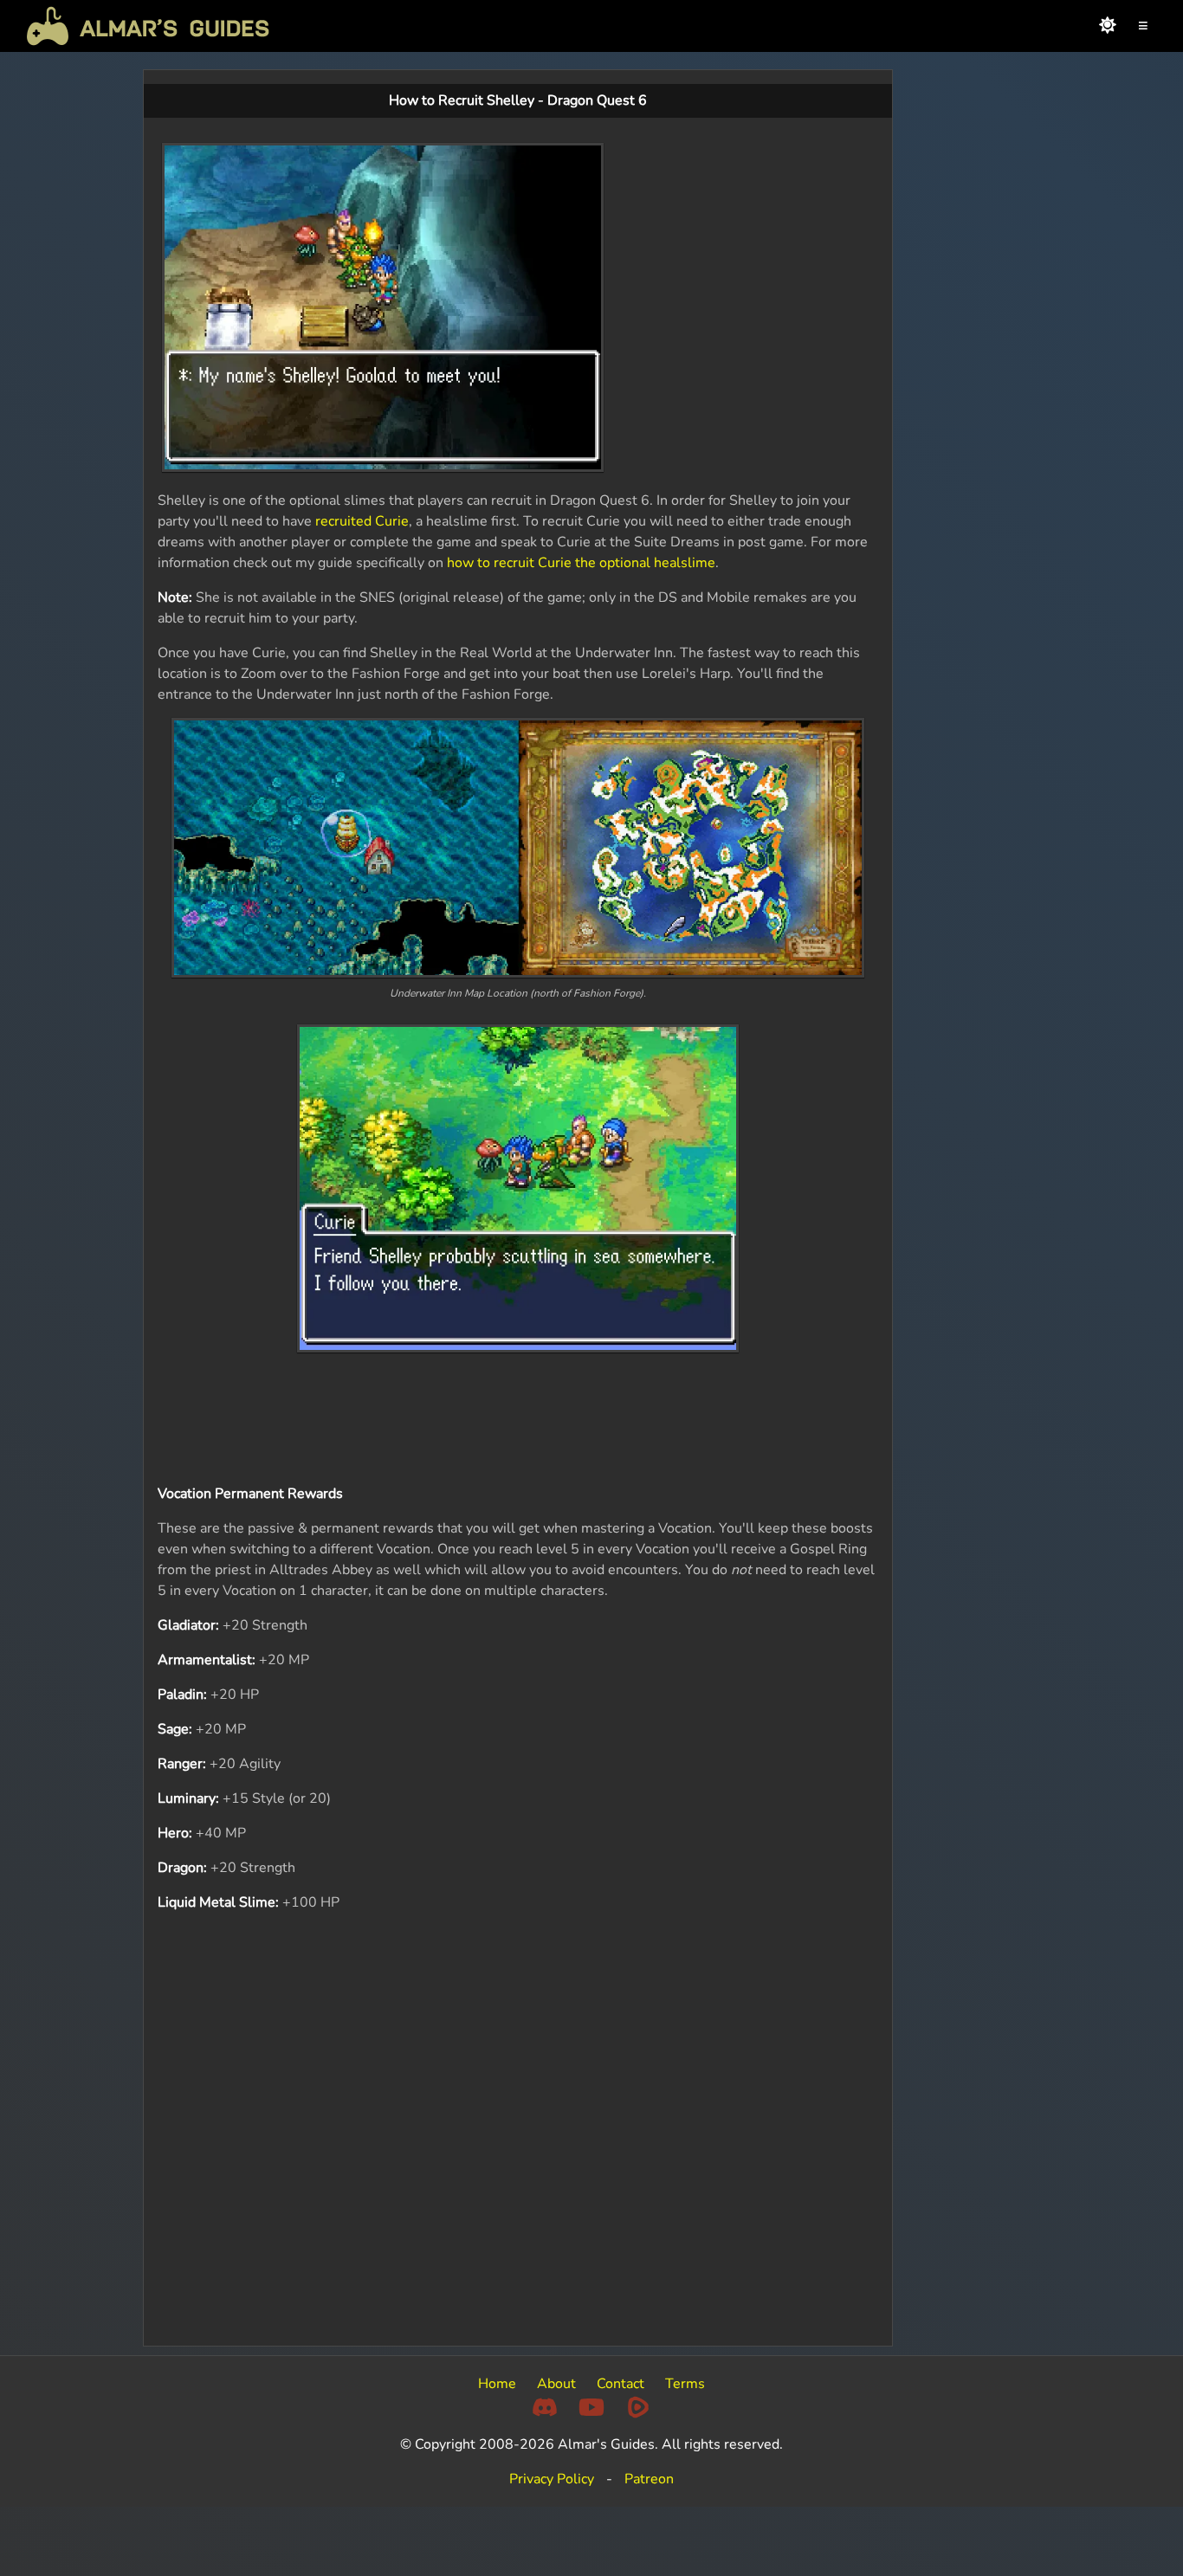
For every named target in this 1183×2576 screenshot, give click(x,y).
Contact (621, 2384)
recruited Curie (362, 521)
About (556, 2384)
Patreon (649, 2479)
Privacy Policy (552, 2479)
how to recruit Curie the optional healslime (581, 563)
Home (497, 2384)
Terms (685, 2384)
